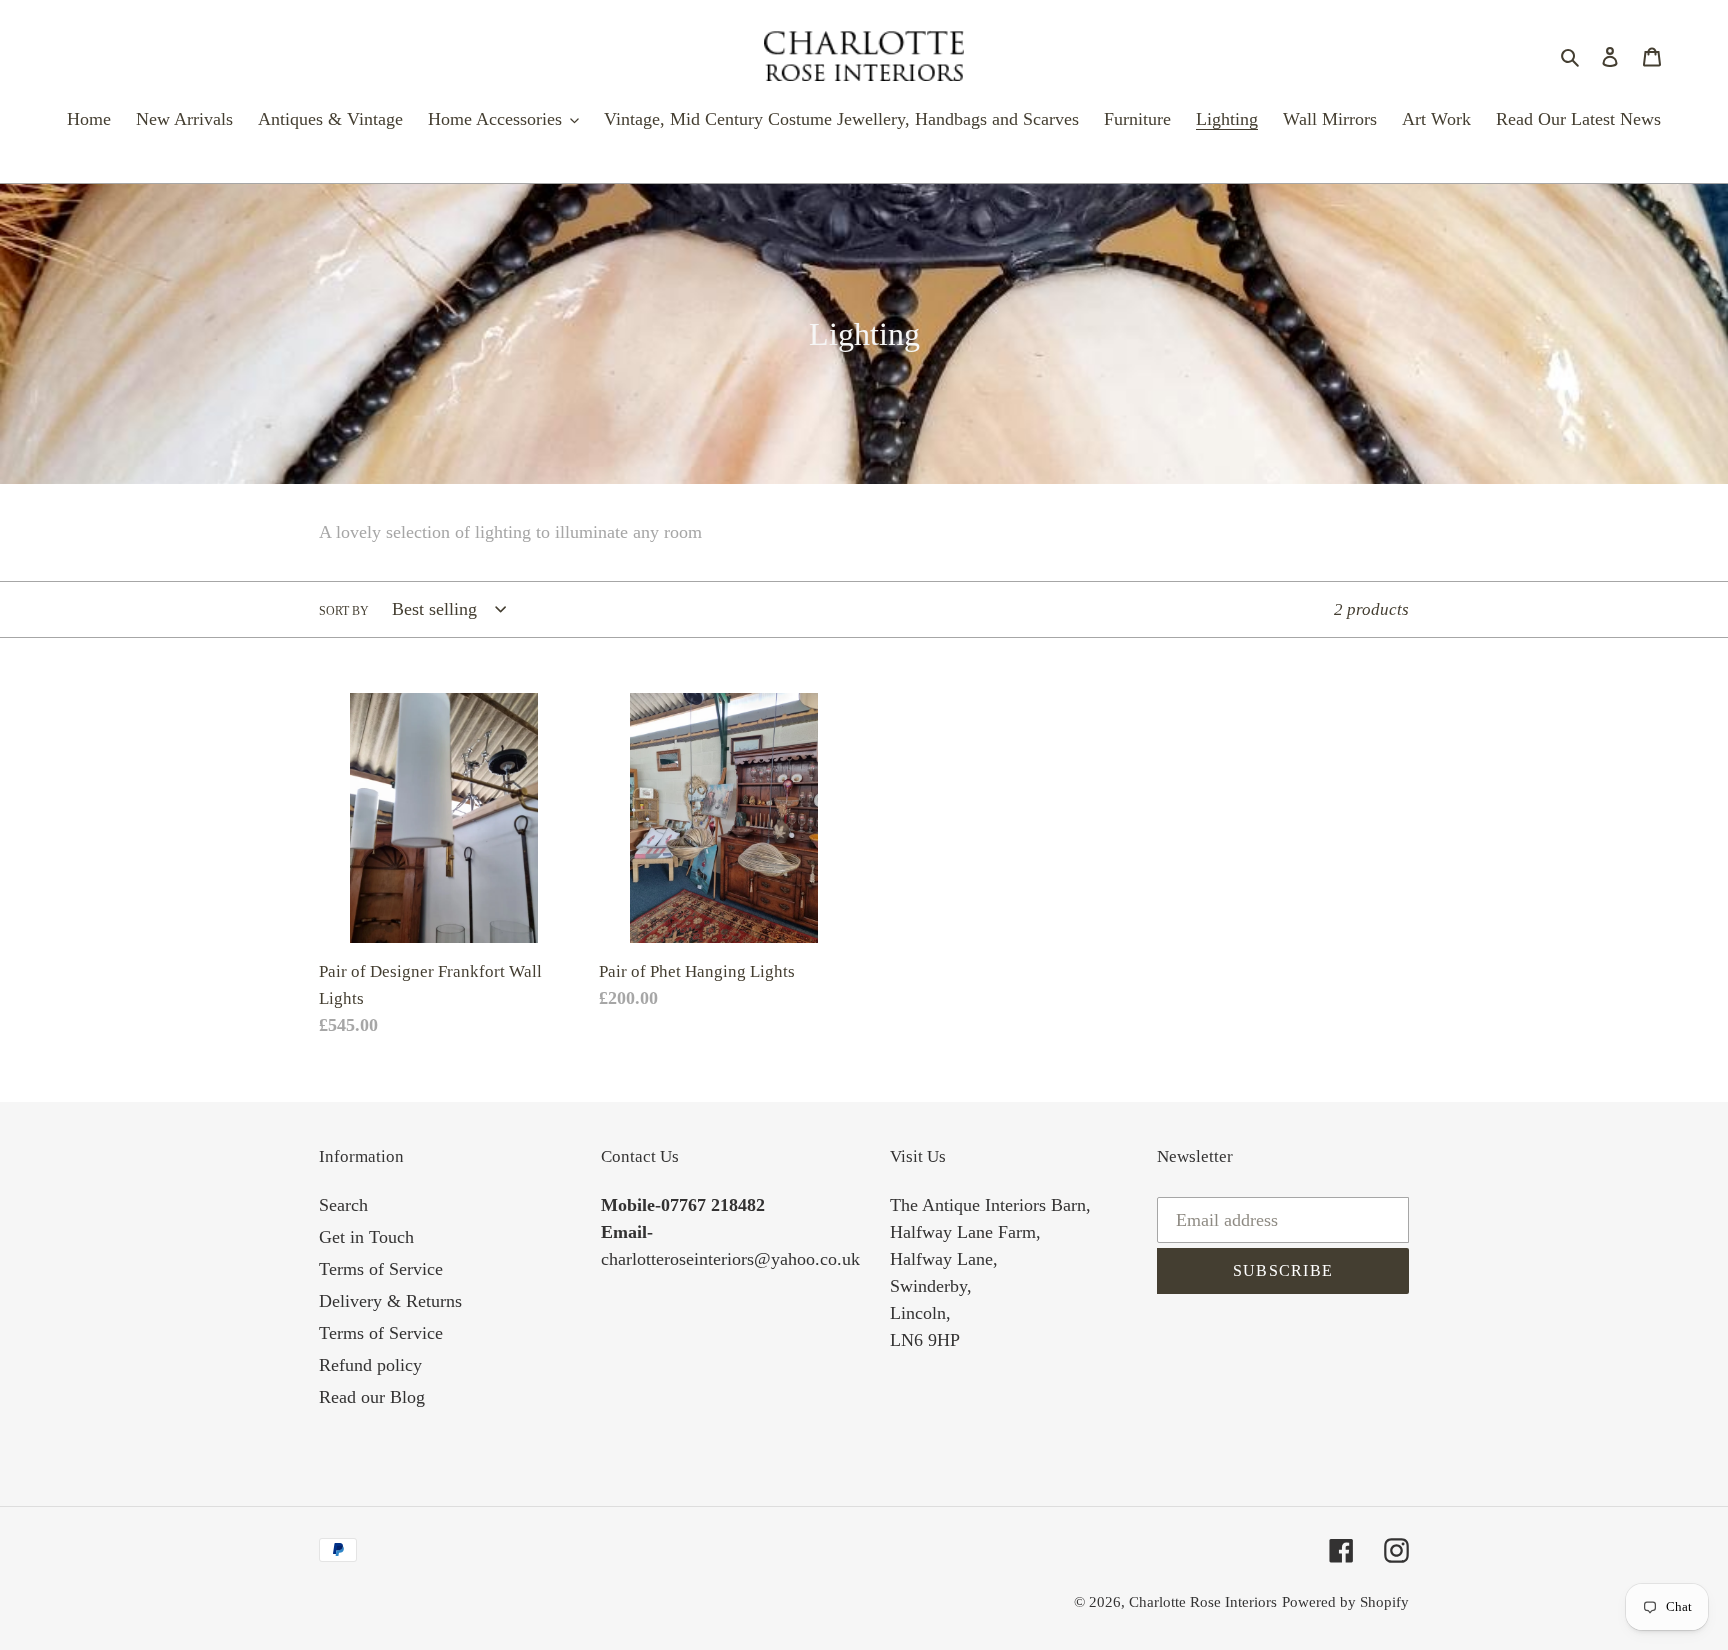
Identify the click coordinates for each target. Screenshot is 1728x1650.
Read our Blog (372, 1397)
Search (343, 1205)
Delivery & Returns (390, 1301)
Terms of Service (381, 1269)
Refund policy (370, 1365)
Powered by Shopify (1345, 1602)
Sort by (344, 611)
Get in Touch (366, 1237)
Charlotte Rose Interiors (1203, 1602)
